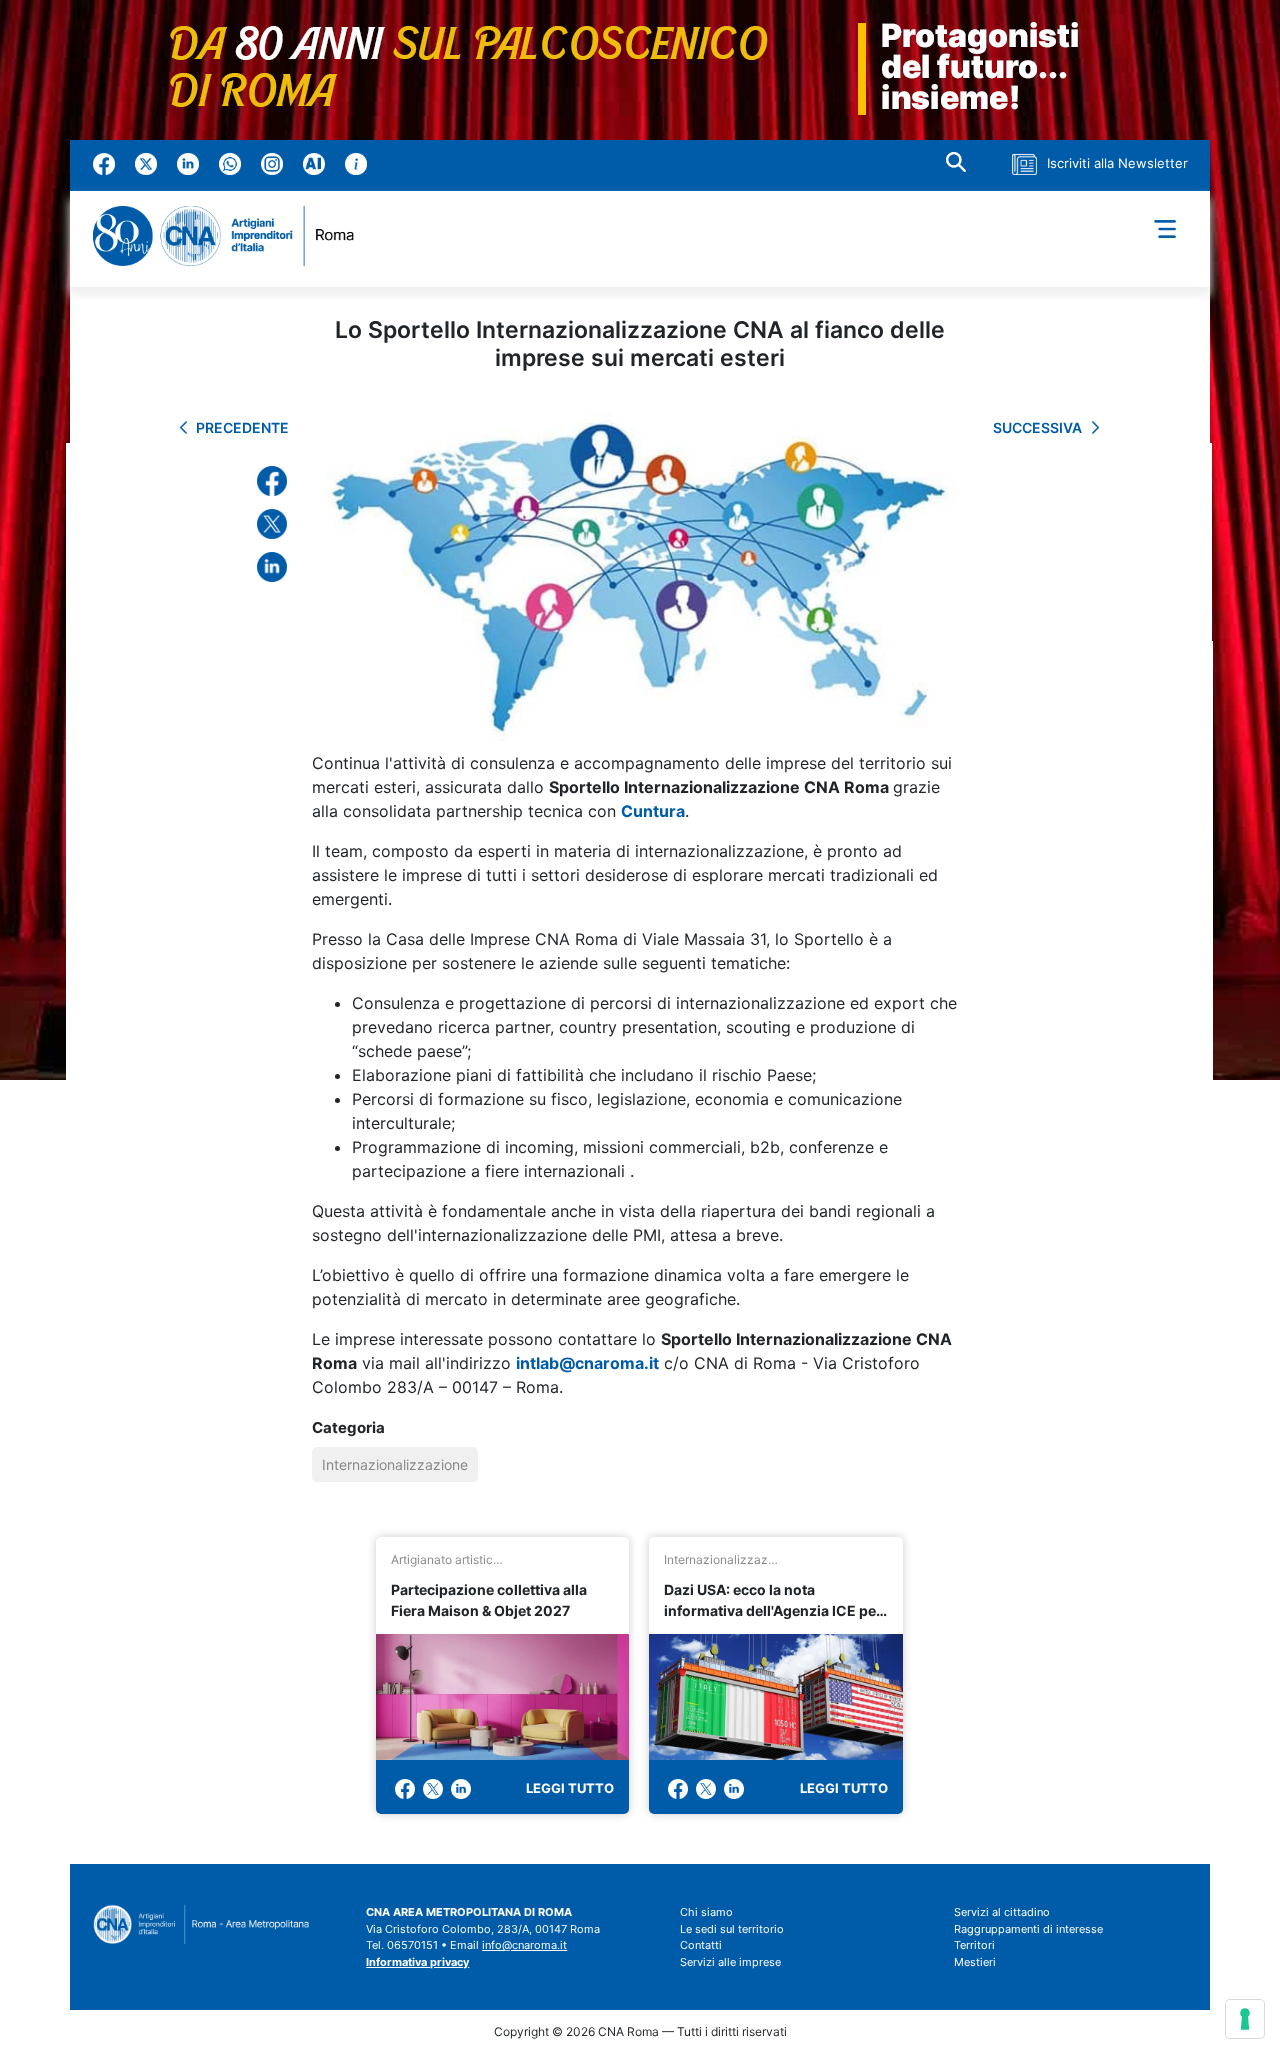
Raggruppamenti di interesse (1028, 1929)
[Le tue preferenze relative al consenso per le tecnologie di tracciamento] (1245, 2019)
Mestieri (975, 1962)
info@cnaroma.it (524, 1945)
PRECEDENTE (242, 427)
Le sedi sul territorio (732, 1929)
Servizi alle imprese (730, 1962)
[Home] (232, 236)
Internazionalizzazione (395, 1464)
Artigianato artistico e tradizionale (448, 1559)
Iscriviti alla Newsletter (1117, 163)
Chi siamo (706, 1912)
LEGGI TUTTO (570, 1788)
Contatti (701, 1945)
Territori (974, 1945)
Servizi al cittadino (1002, 1912)
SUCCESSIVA (1037, 427)
